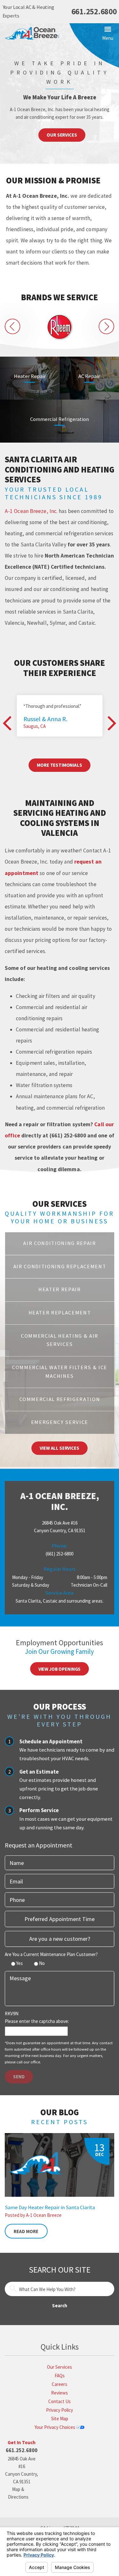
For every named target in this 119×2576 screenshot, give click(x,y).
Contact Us (60, 2401)
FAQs (60, 2376)
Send (19, 2077)
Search (60, 2306)
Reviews (60, 2393)
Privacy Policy (60, 2410)
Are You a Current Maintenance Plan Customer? (51, 1954)
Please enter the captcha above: (37, 2021)
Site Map (60, 2419)
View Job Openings (60, 1669)
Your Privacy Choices (55, 2427)
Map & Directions (18, 2493)
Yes (20, 1963)
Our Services (62, 135)
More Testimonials (59, 765)
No (42, 1963)
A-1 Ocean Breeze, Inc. (31, 511)
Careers (60, 2384)
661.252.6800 (94, 12)
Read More (26, 2231)
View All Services (59, 1448)
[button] (108, 34)
